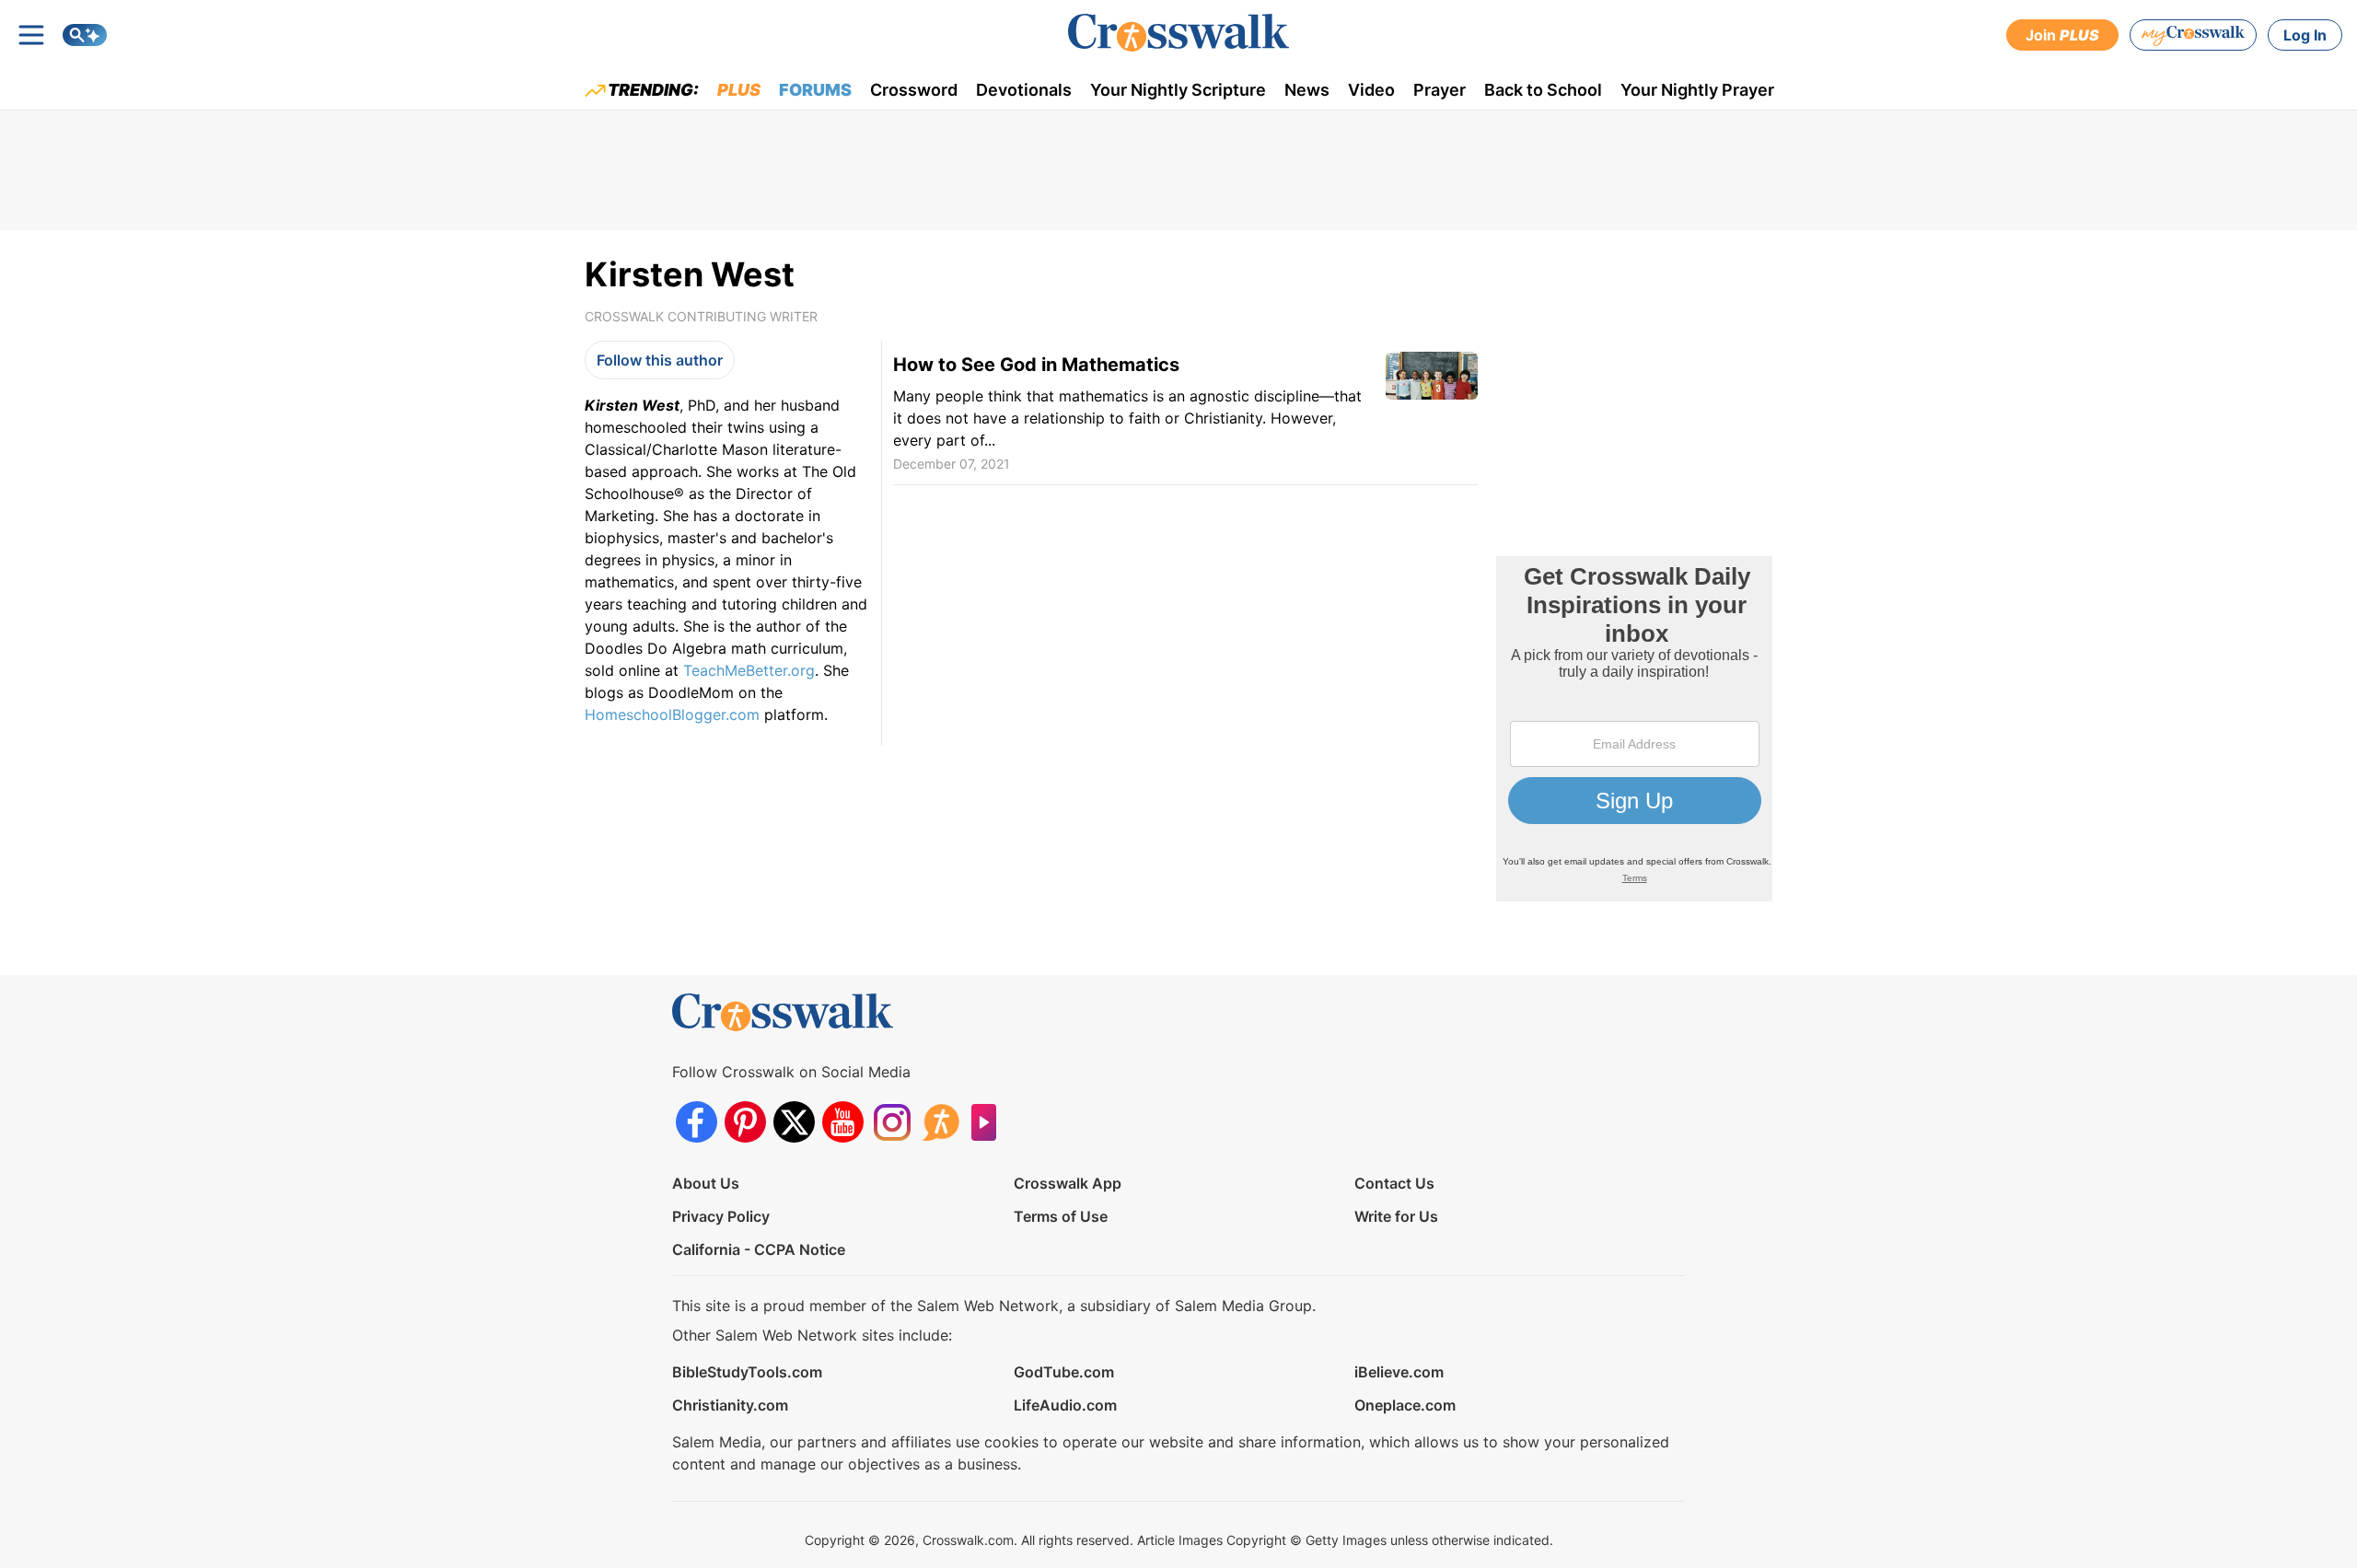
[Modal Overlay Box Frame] (1634, 729)
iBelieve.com (1399, 1372)
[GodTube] (989, 1122)
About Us (706, 1183)
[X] (794, 1122)
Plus (739, 90)
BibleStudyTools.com (747, 1372)
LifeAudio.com (1065, 1405)
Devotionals (1024, 90)
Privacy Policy (721, 1216)
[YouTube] (843, 1122)
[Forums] (940, 1122)
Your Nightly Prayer (1697, 90)
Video (1371, 90)
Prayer (1440, 90)
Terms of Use (1061, 1216)
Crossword (914, 90)
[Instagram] (892, 1122)
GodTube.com (1064, 1372)
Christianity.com (730, 1405)
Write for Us (1396, 1216)
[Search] (85, 35)
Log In (2305, 35)
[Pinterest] (745, 1122)
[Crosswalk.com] (1178, 33)
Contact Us (1394, 1183)
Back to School (1543, 90)
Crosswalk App (1068, 1183)
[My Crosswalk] (2193, 35)
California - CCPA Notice (759, 1249)
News (1307, 90)
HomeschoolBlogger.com (672, 714)
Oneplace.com (1405, 1405)
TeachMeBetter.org (749, 670)
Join (2062, 35)
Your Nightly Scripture (1178, 90)
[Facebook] (697, 1122)
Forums (815, 90)
